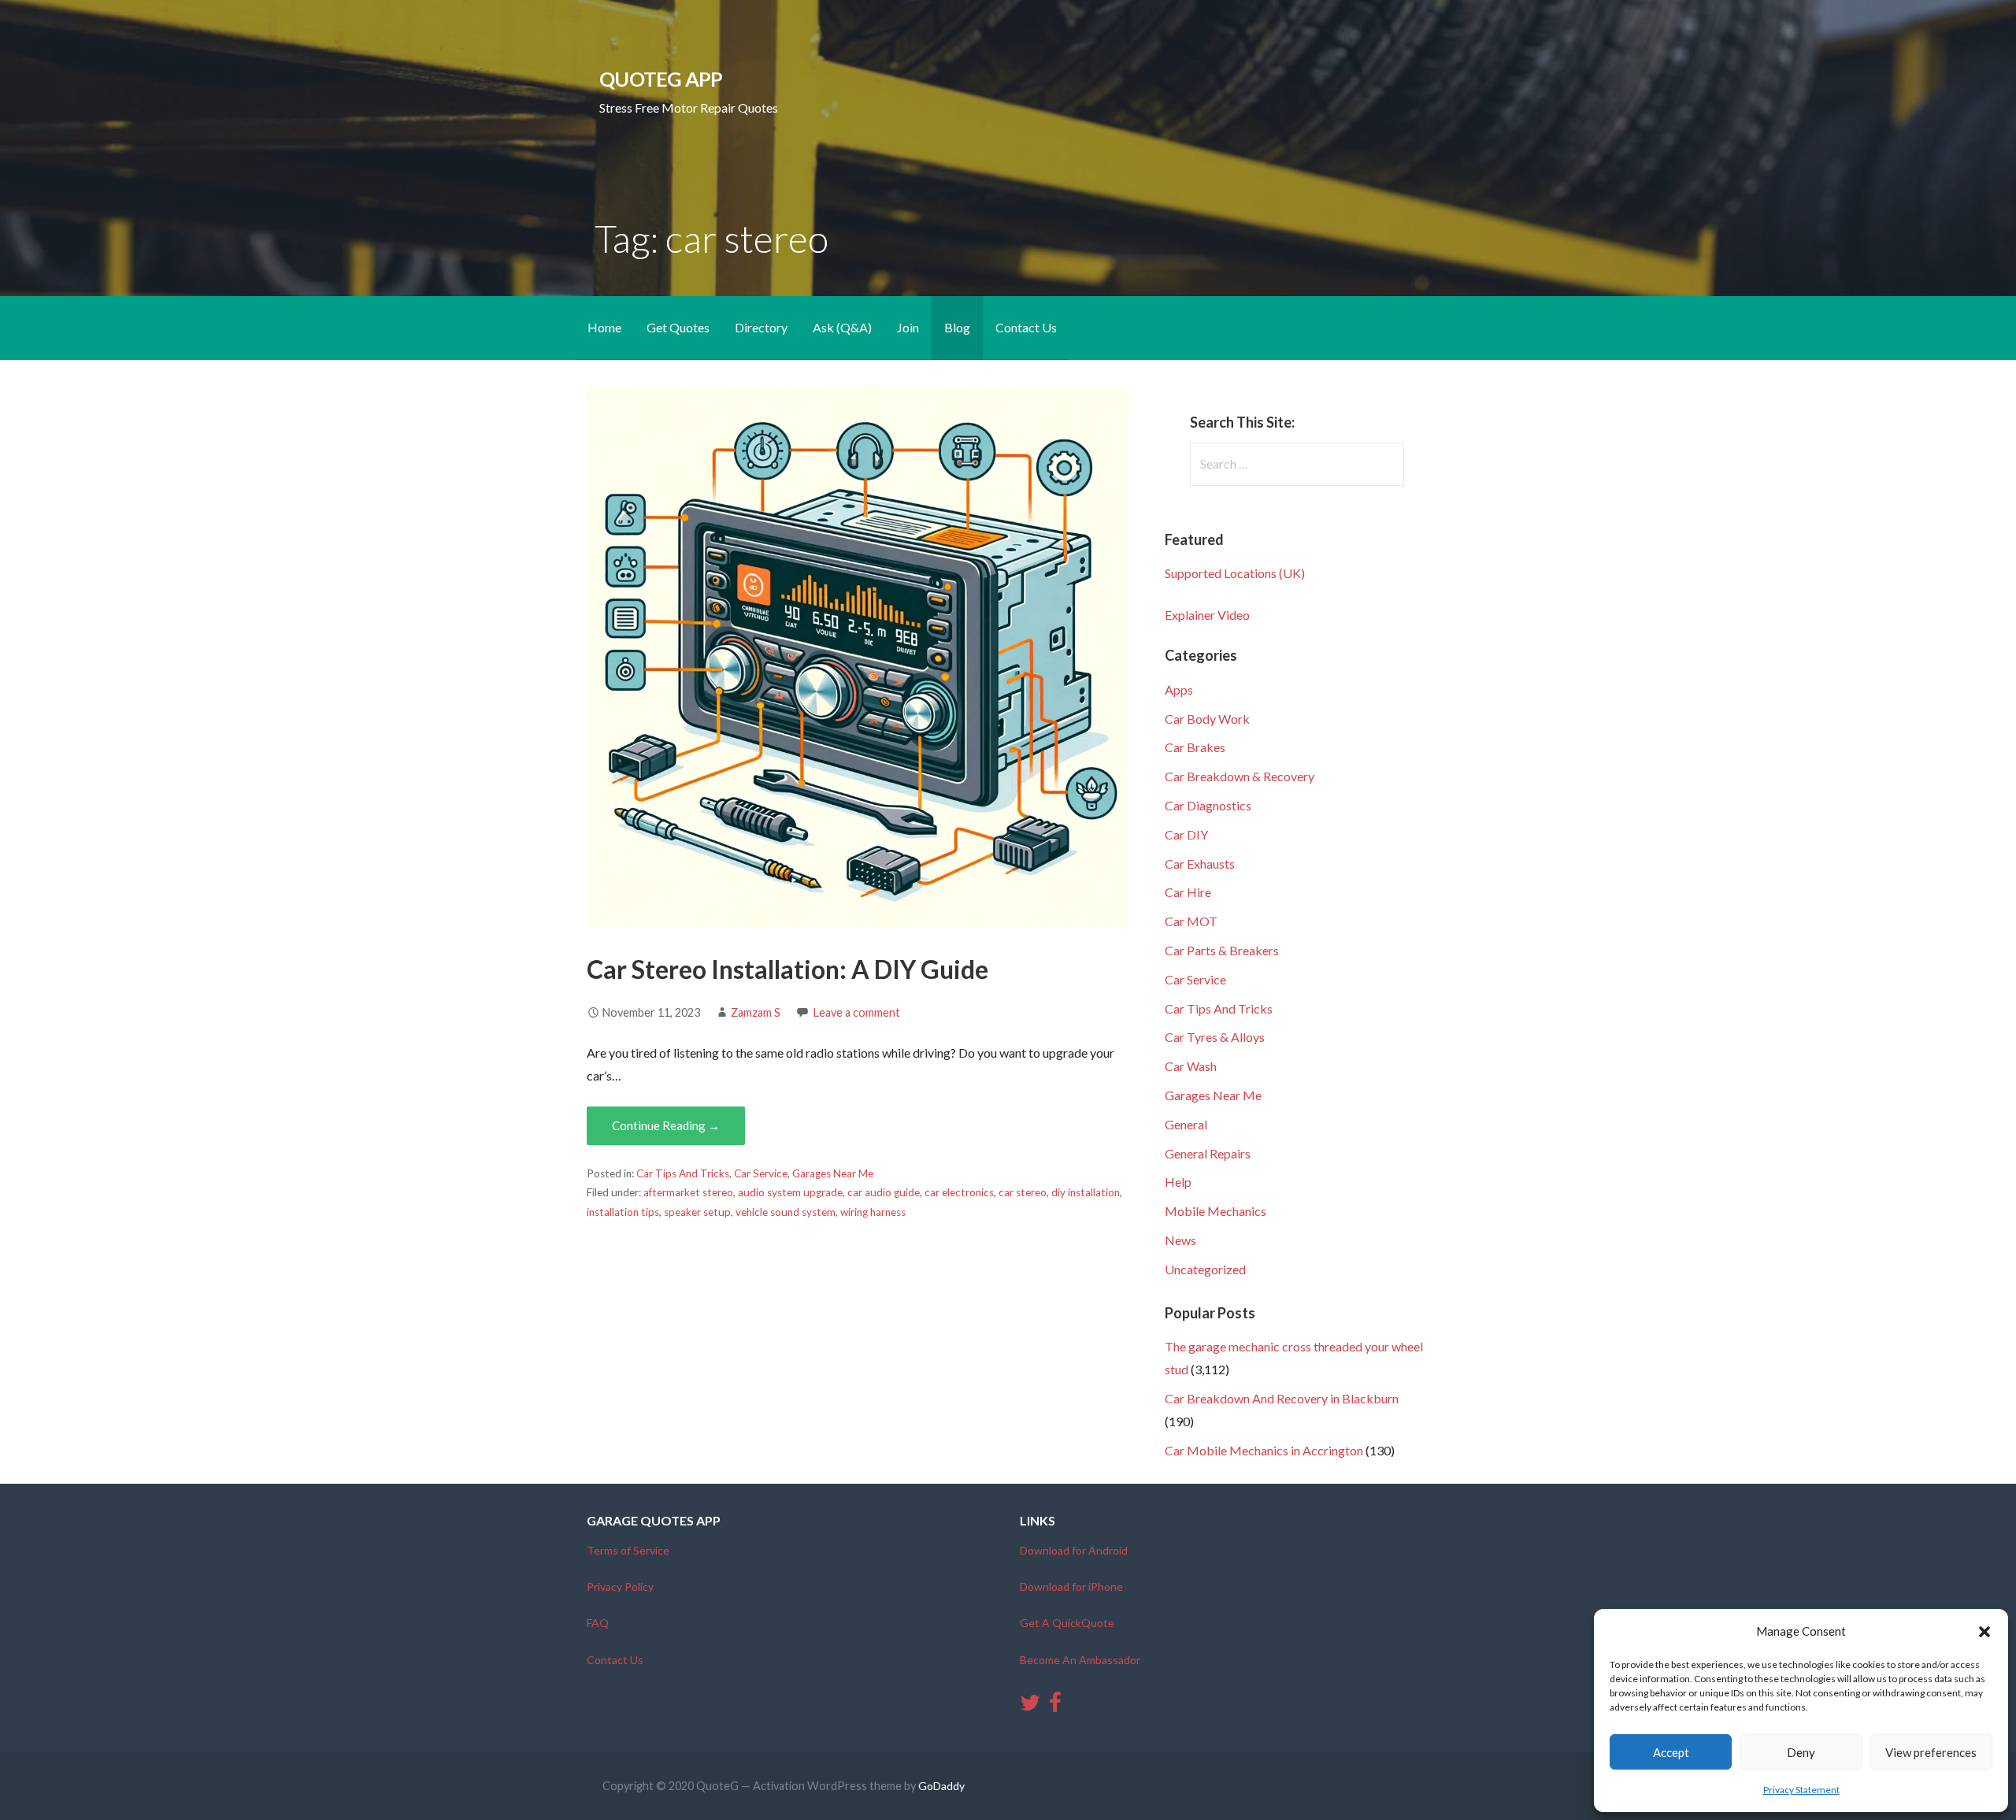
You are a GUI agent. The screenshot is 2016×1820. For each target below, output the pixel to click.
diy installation (1086, 1192)
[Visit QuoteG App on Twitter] (1030, 1706)
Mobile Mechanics (1216, 1211)
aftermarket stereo (688, 1192)
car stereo (1023, 1192)
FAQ (598, 1623)
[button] (1984, 1632)
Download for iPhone (1071, 1586)
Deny (1801, 1752)
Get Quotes (678, 327)
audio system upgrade (790, 1192)
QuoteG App (661, 79)
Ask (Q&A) (842, 327)
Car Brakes (1195, 747)
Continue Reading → (666, 1125)
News (1180, 1240)
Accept (1671, 1752)
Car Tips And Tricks (683, 1173)
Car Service (761, 1173)
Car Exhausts (1200, 864)
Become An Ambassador (1080, 1660)
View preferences (1931, 1752)
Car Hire (1188, 892)
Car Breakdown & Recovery (1240, 776)
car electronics (959, 1192)
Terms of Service (628, 1550)
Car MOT (1191, 921)
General (1186, 1124)
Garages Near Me (833, 1173)
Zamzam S (756, 1012)
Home (604, 327)
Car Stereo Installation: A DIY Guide (787, 969)
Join (908, 327)
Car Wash (1191, 1066)
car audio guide (884, 1192)
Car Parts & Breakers (1222, 950)
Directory (761, 327)
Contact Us (1026, 327)
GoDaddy (941, 1786)
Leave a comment (857, 1012)
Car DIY (1186, 834)
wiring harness (873, 1212)
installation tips (623, 1212)
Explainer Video (1207, 615)
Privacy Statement (1801, 1790)
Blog (957, 327)
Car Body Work (1207, 719)
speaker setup (697, 1212)
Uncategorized (1205, 1269)
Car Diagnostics (1208, 805)
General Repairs (1208, 1153)
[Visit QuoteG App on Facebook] (1055, 1706)
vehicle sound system (786, 1212)
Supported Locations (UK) (1235, 573)
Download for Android (1074, 1550)
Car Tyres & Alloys (1215, 1037)
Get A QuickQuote (1067, 1623)
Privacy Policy (620, 1586)
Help (1178, 1182)
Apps (1179, 689)
